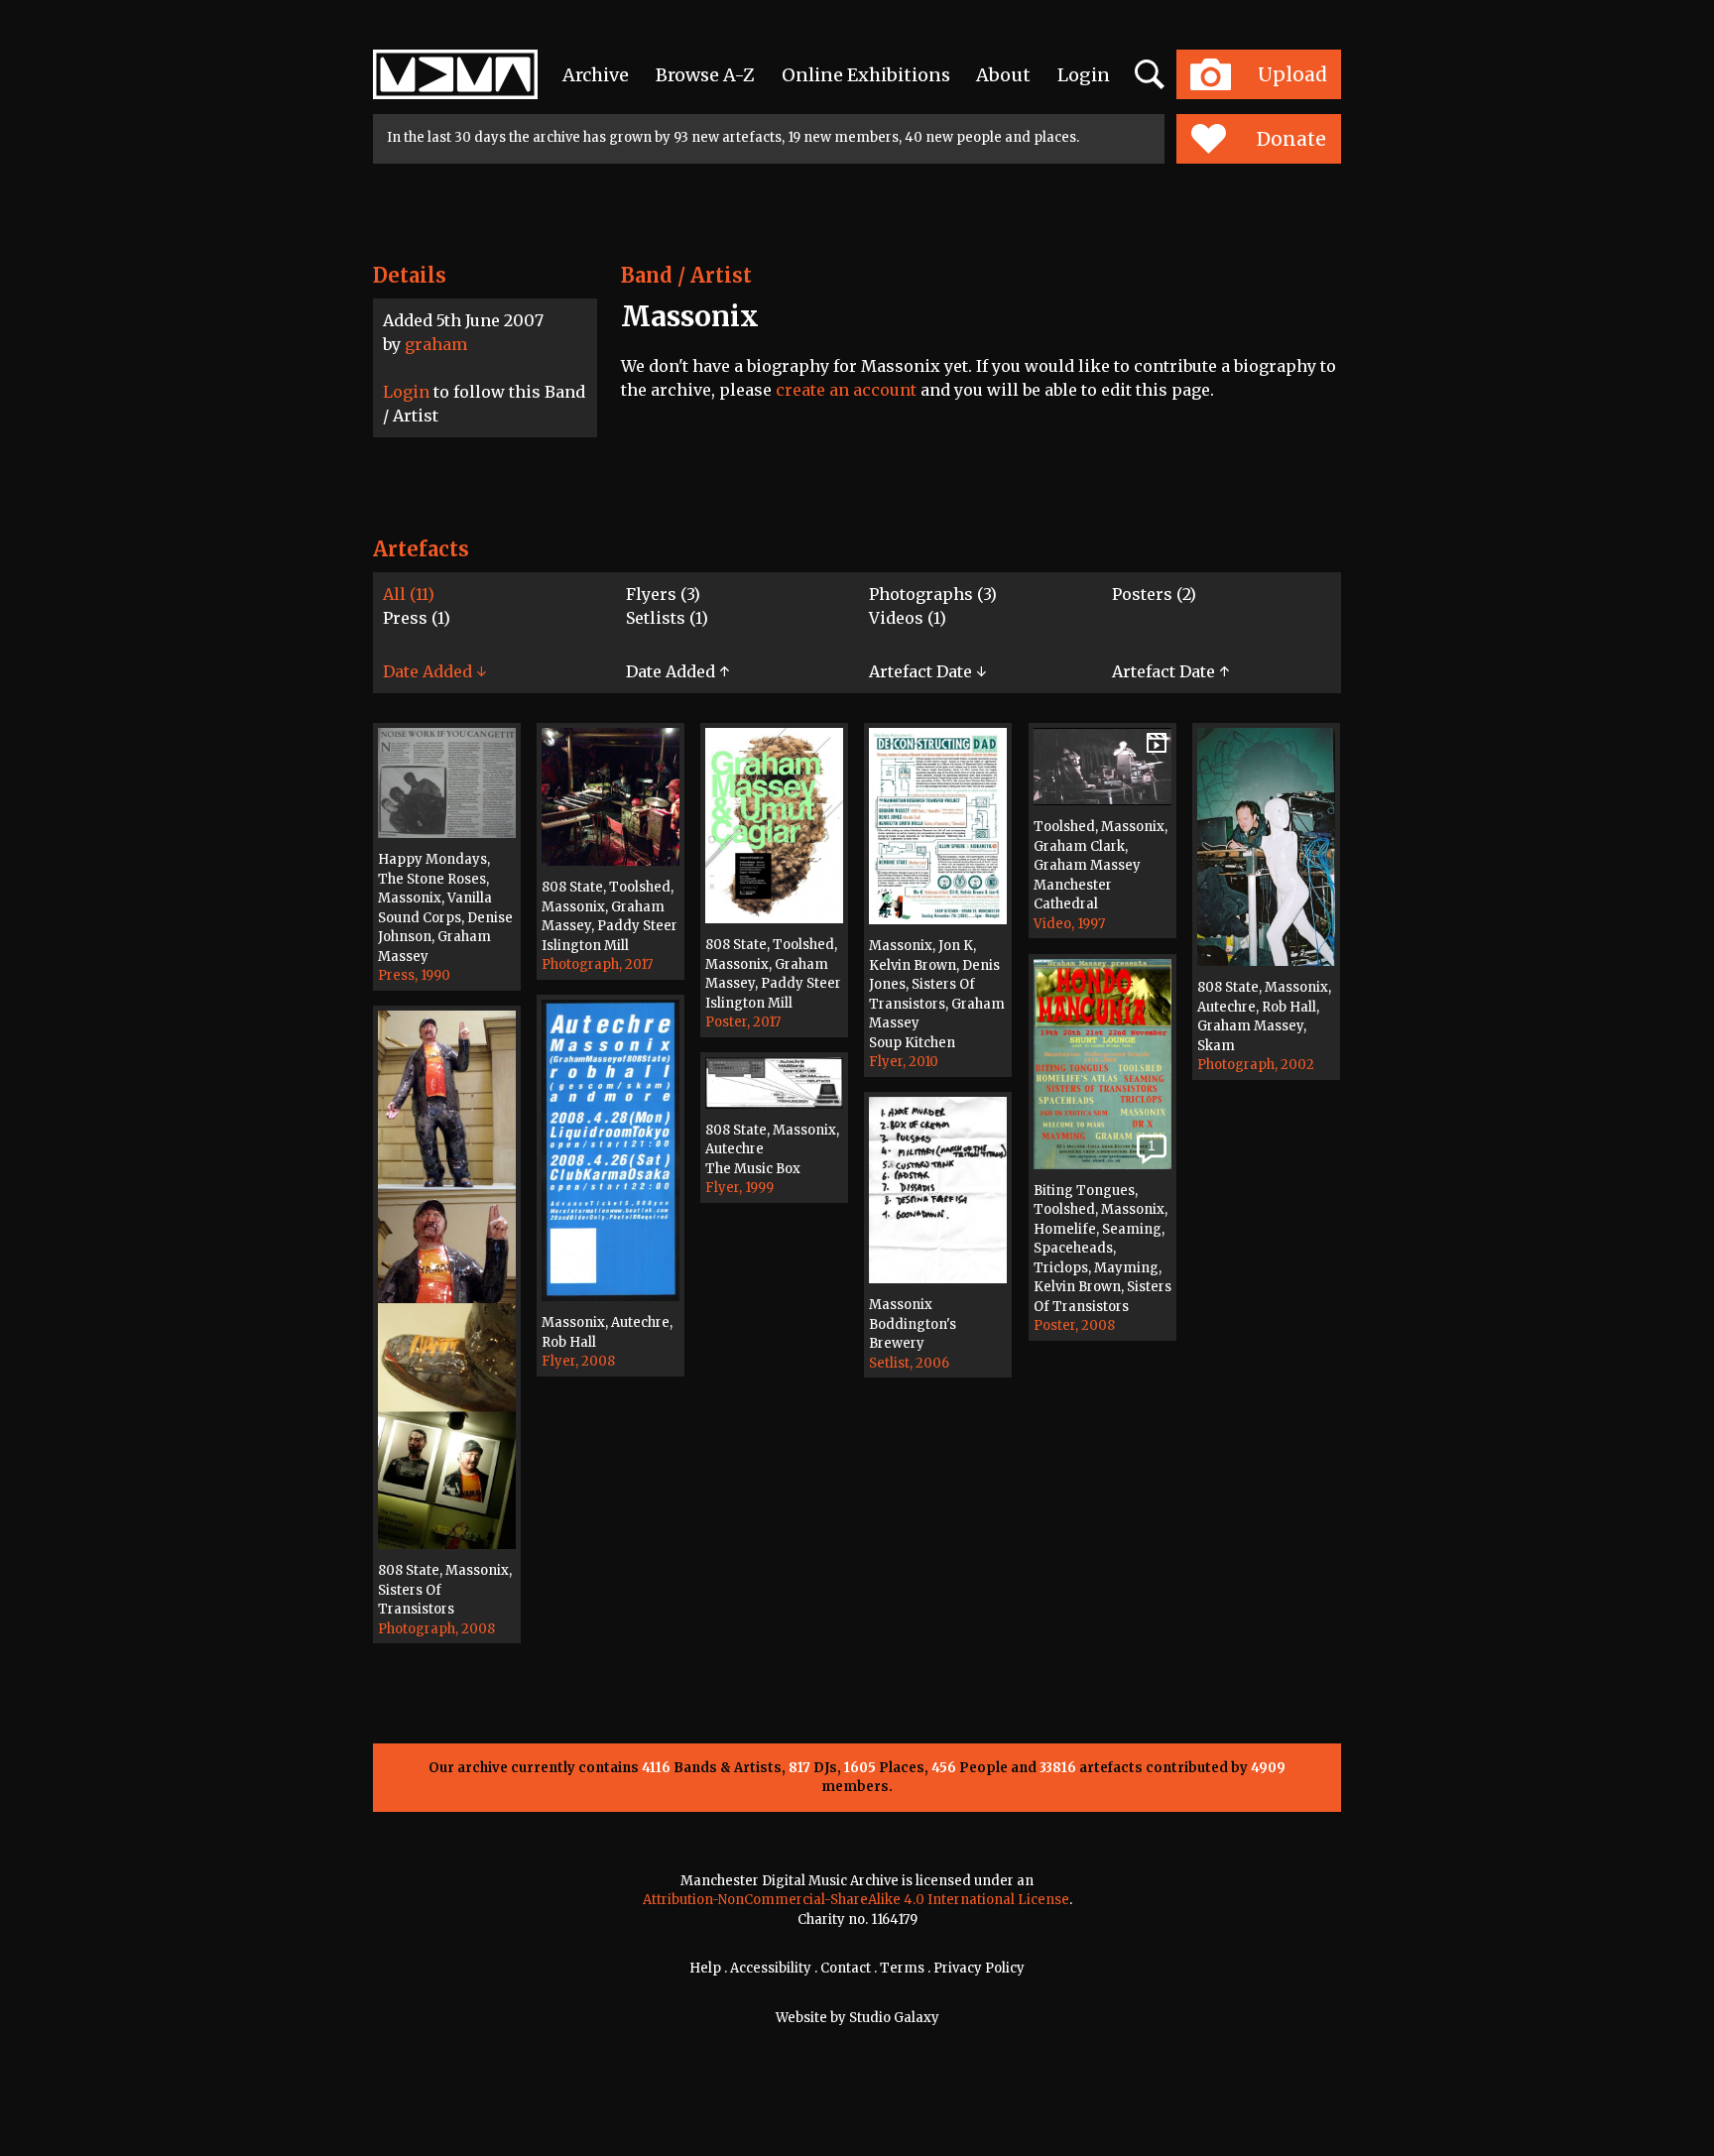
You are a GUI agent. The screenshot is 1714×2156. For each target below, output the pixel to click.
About (1003, 75)
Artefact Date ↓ (927, 671)
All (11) (409, 594)
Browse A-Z (705, 75)
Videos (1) (908, 618)
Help (705, 1968)
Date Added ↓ (434, 671)
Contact (846, 1968)
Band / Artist (686, 275)
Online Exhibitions (866, 75)
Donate (1291, 139)
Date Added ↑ (677, 671)
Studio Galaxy (894, 2018)
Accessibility (771, 1968)
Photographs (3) (933, 594)
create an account (846, 390)
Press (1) (417, 618)
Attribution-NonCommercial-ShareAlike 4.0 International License (856, 1900)
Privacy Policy (979, 1968)
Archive (596, 75)
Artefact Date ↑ (1170, 671)
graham (436, 344)
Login (1084, 75)
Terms (902, 1968)
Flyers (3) (663, 594)
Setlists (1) (667, 618)
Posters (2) (1154, 594)
